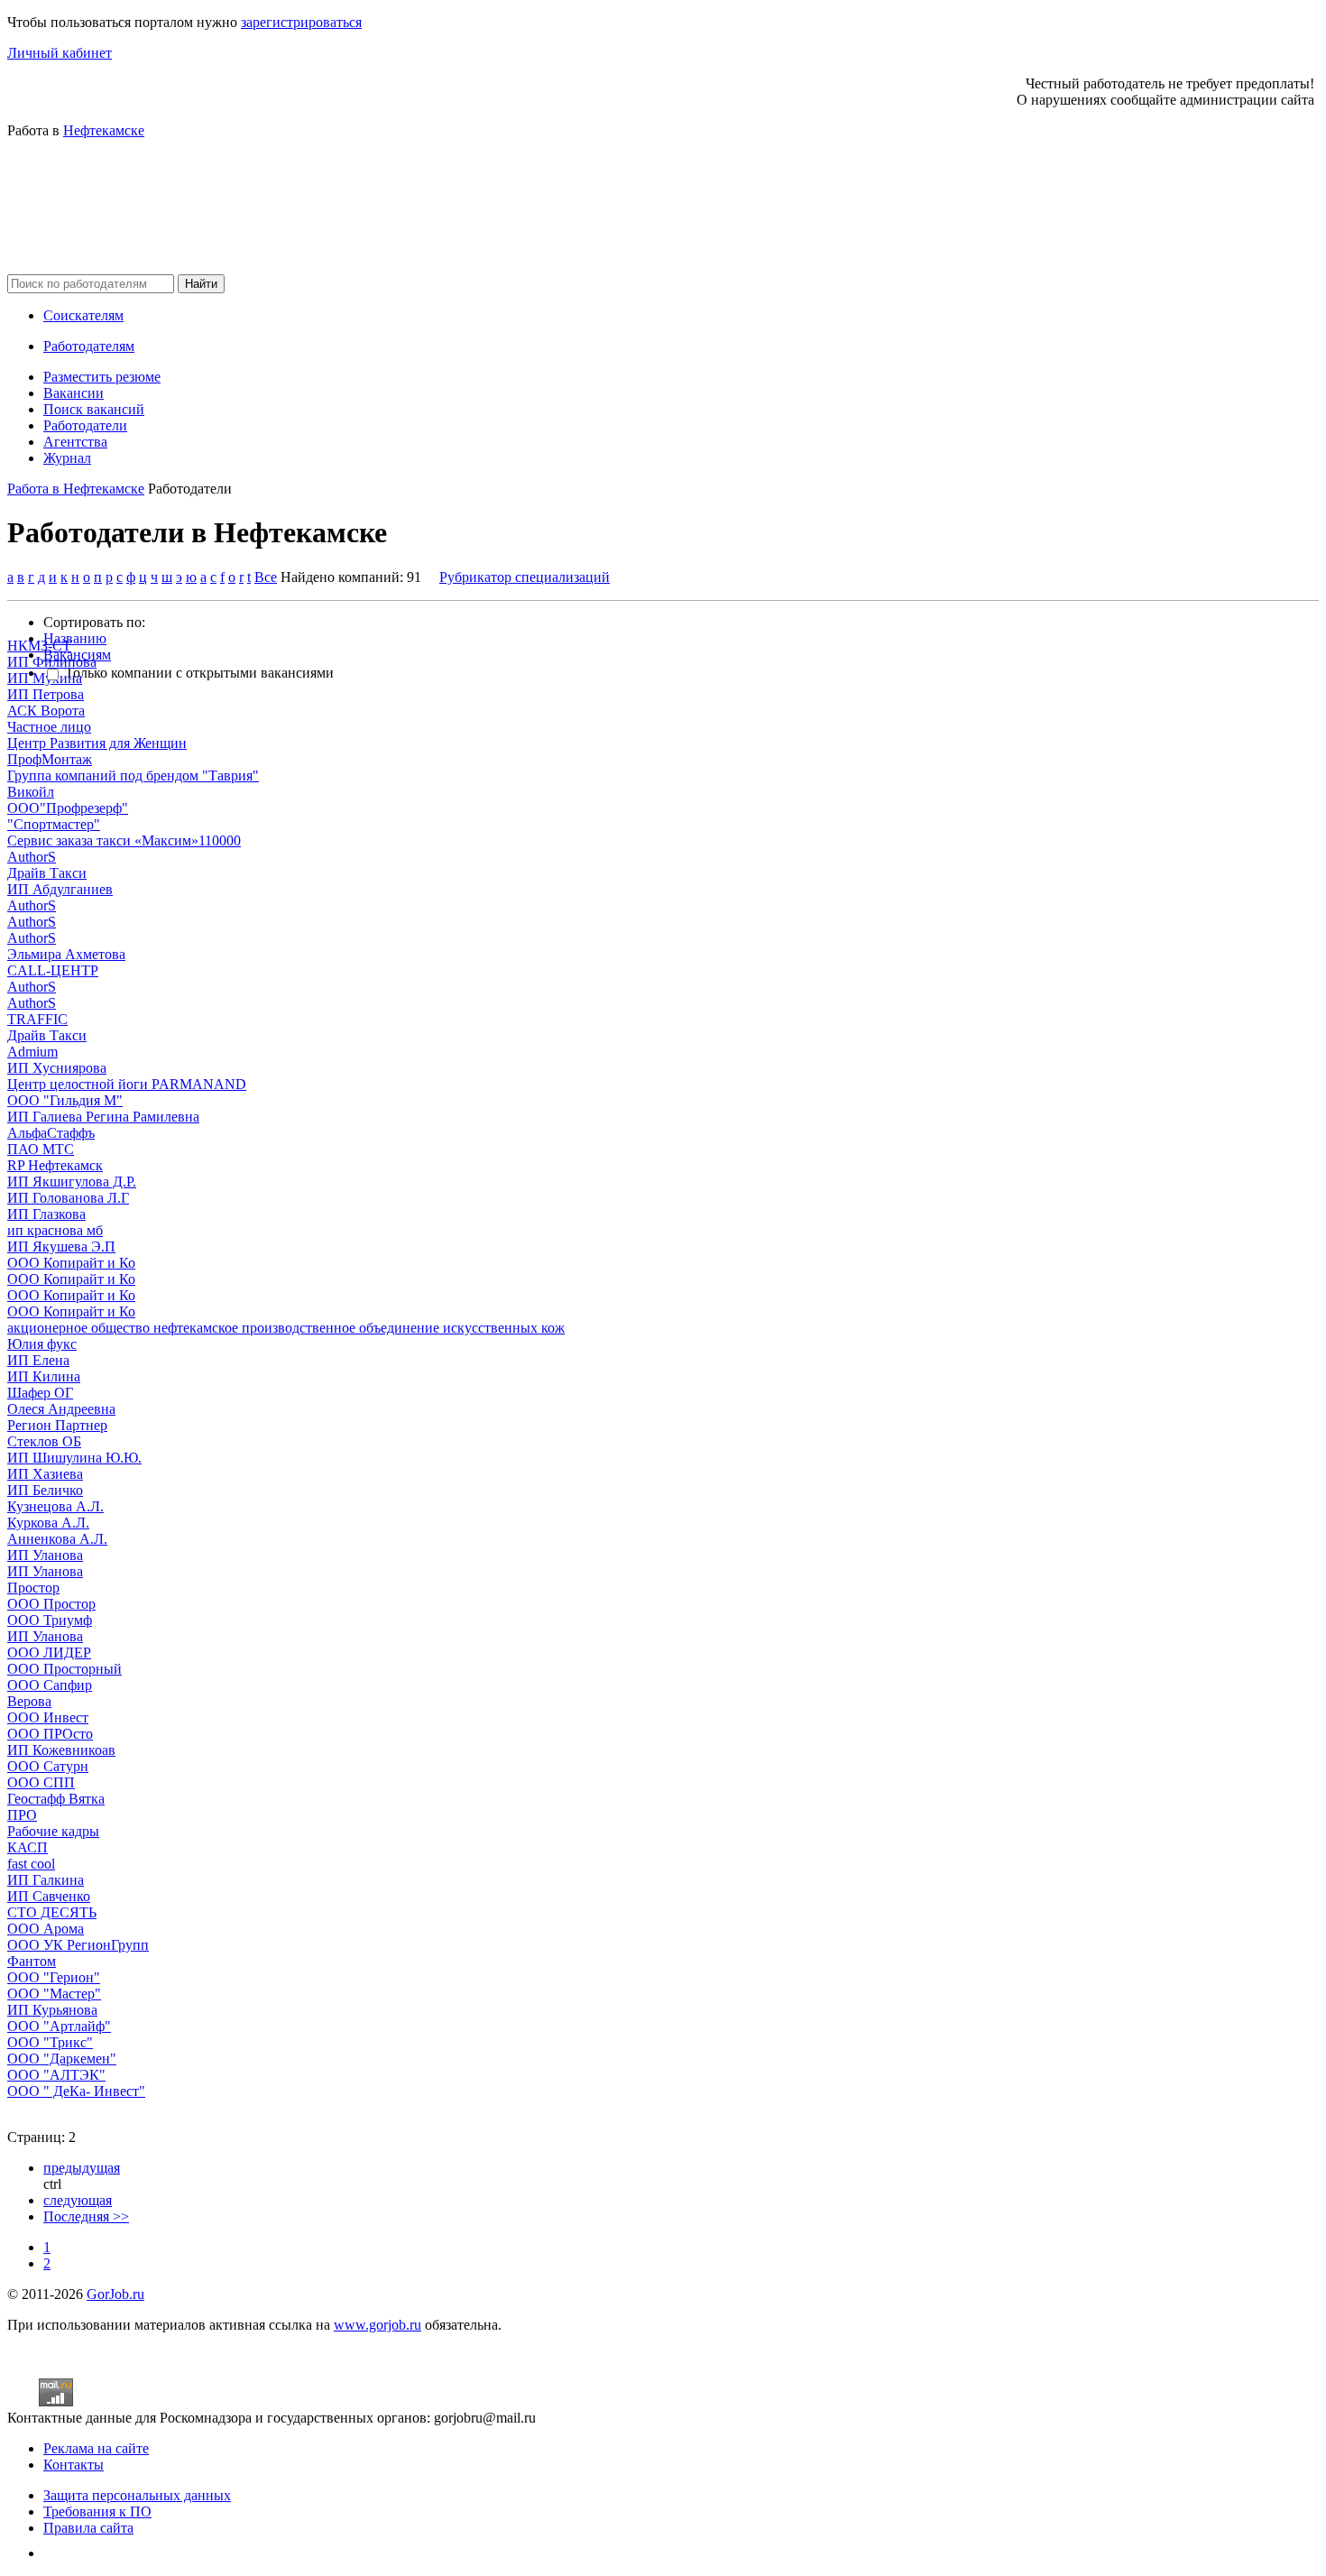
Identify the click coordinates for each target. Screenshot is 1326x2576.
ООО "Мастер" (54, 1994)
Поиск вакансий (94, 409)
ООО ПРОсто (50, 1734)
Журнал (67, 458)
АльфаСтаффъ (51, 1133)
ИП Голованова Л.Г (68, 1198)
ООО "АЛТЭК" (56, 2075)
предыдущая (82, 2168)
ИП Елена (38, 1360)
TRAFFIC (37, 1019)
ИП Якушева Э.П (61, 1246)
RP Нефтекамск (55, 1165)
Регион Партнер (57, 1425)
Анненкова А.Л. (57, 1539)
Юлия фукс (42, 1344)
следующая (78, 2200)
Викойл (31, 792)
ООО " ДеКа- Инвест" (76, 2091)
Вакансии (74, 393)
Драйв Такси (47, 873)
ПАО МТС (41, 1149)
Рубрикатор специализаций (525, 577)
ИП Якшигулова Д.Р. (72, 1182)
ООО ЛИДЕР (49, 1653)
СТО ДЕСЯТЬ (52, 1912)
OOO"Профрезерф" (68, 808)
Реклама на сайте (96, 2448)
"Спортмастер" (54, 824)
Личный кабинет (60, 53)
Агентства (75, 442)
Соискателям (83, 315)
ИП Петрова (46, 694)
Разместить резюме (102, 377)
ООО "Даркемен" (62, 2059)
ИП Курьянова (52, 2010)
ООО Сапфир (50, 1685)
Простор (33, 1588)
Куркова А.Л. (48, 1523)
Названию (75, 638)
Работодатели (85, 425)
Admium (32, 1052)
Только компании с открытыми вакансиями (199, 673)
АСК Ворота (46, 711)
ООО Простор (51, 1604)
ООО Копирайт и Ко (71, 1263)
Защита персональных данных (137, 2495)
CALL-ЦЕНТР (53, 970)
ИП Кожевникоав (61, 1750)
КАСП (28, 1847)
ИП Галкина (46, 1880)
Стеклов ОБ (44, 1441)
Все (266, 577)
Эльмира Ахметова (66, 954)
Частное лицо (49, 727)
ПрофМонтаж (50, 759)
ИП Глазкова (46, 1214)
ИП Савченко (49, 1896)
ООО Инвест (48, 1717)
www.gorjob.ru (378, 2325)
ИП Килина (44, 1376)
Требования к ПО (97, 2511)
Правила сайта (88, 2528)
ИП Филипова (52, 662)
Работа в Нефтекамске (76, 489)
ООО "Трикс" (50, 2042)
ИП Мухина (45, 678)
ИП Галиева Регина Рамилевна (103, 1117)
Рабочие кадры (53, 1831)
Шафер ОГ (40, 1393)
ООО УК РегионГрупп (78, 1945)
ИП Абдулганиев (60, 889)
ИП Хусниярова (57, 1068)
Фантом (32, 1961)
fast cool (31, 1864)
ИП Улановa (45, 1636)
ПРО (22, 1815)
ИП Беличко (45, 1490)
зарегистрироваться (301, 22)
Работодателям (89, 346)
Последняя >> (86, 2216)
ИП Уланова (45, 1555)
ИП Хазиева (45, 1474)
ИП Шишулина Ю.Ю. (74, 1458)
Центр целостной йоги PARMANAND (127, 1084)
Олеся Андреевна (61, 1409)
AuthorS (32, 857)
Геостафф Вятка (56, 1799)
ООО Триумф (50, 1620)
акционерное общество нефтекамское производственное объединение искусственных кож (286, 1328)
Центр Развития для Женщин (97, 743)
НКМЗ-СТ (39, 646)
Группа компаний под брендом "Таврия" (133, 776)
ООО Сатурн (48, 1766)
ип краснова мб (55, 1230)
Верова (29, 1701)
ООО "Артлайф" (59, 2026)
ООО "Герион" (54, 1977)
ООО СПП (41, 1782)
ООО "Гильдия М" (65, 1100)
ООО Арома (46, 1929)
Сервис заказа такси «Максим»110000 (124, 840)
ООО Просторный (64, 1669)
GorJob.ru (115, 2294)
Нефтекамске (104, 130)
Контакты (74, 2465)
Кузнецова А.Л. (55, 1506)
